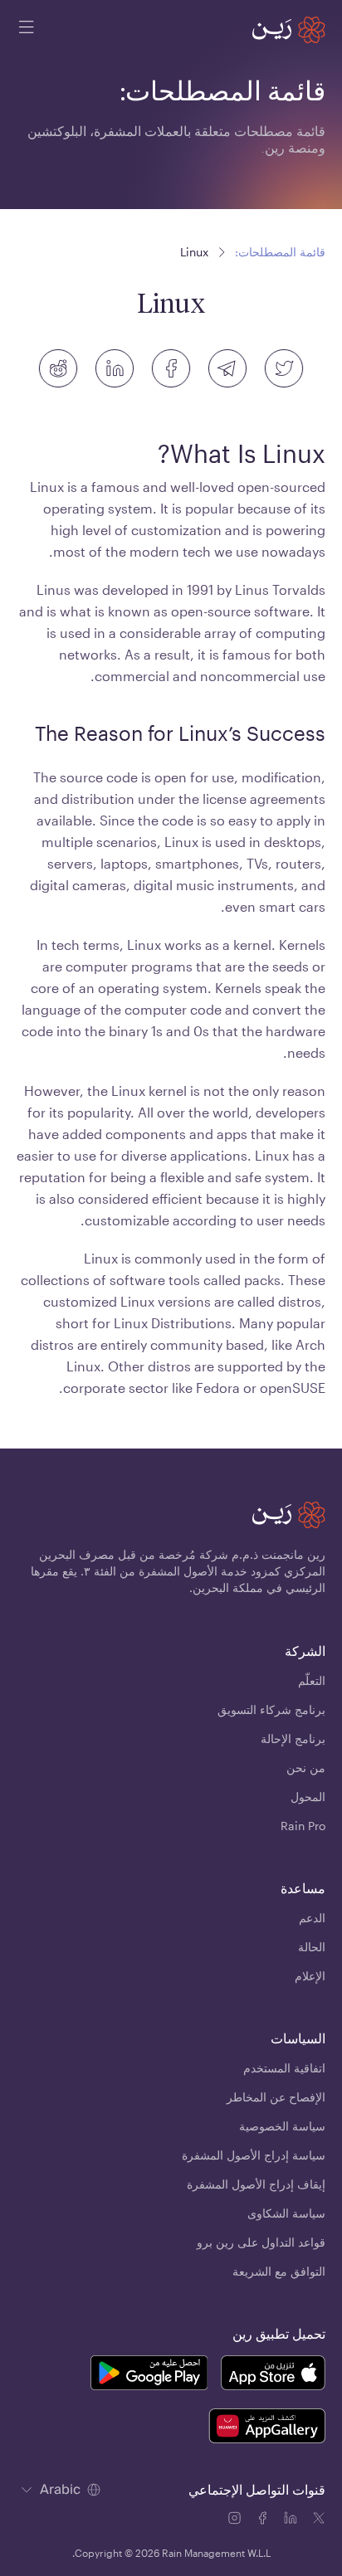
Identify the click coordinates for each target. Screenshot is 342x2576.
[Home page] (289, 30)
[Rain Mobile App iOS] (273, 2375)
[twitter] (284, 368)
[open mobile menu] (27, 30)
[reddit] (58, 368)
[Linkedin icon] (292, 2520)
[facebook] (171, 368)
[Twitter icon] (319, 2520)
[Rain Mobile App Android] (149, 2375)
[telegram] (227, 368)
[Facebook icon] (264, 2520)
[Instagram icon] (236, 2520)
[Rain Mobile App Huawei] (267, 2428)
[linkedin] (115, 368)
